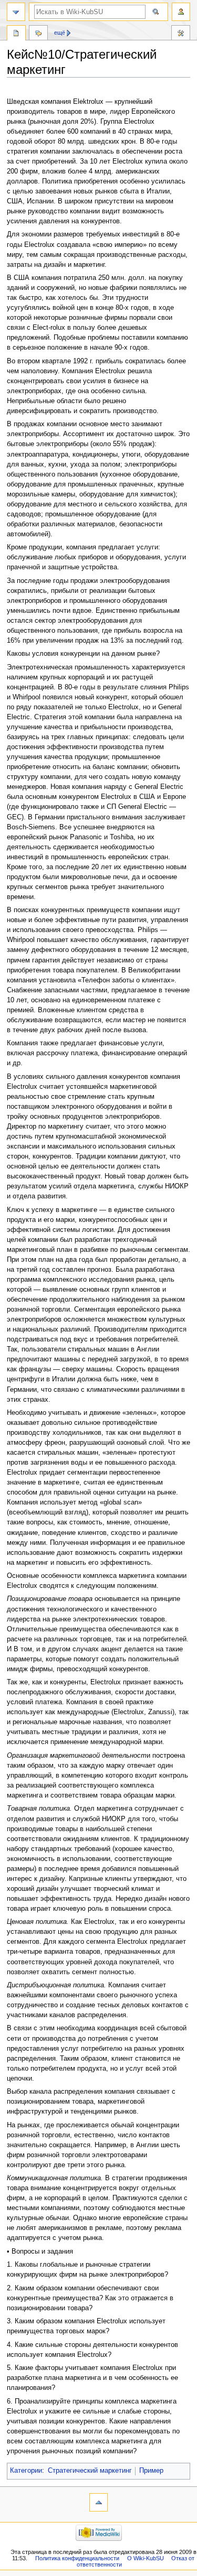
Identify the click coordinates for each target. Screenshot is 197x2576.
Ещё (60, 33)
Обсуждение (38, 34)
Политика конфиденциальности (77, 2558)
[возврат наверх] (98, 2502)
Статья (16, 34)
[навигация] (16, 12)
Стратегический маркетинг (90, 2471)
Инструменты (181, 34)
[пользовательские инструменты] (181, 12)
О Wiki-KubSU (146, 2558)
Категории (26, 2471)
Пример (151, 2471)
